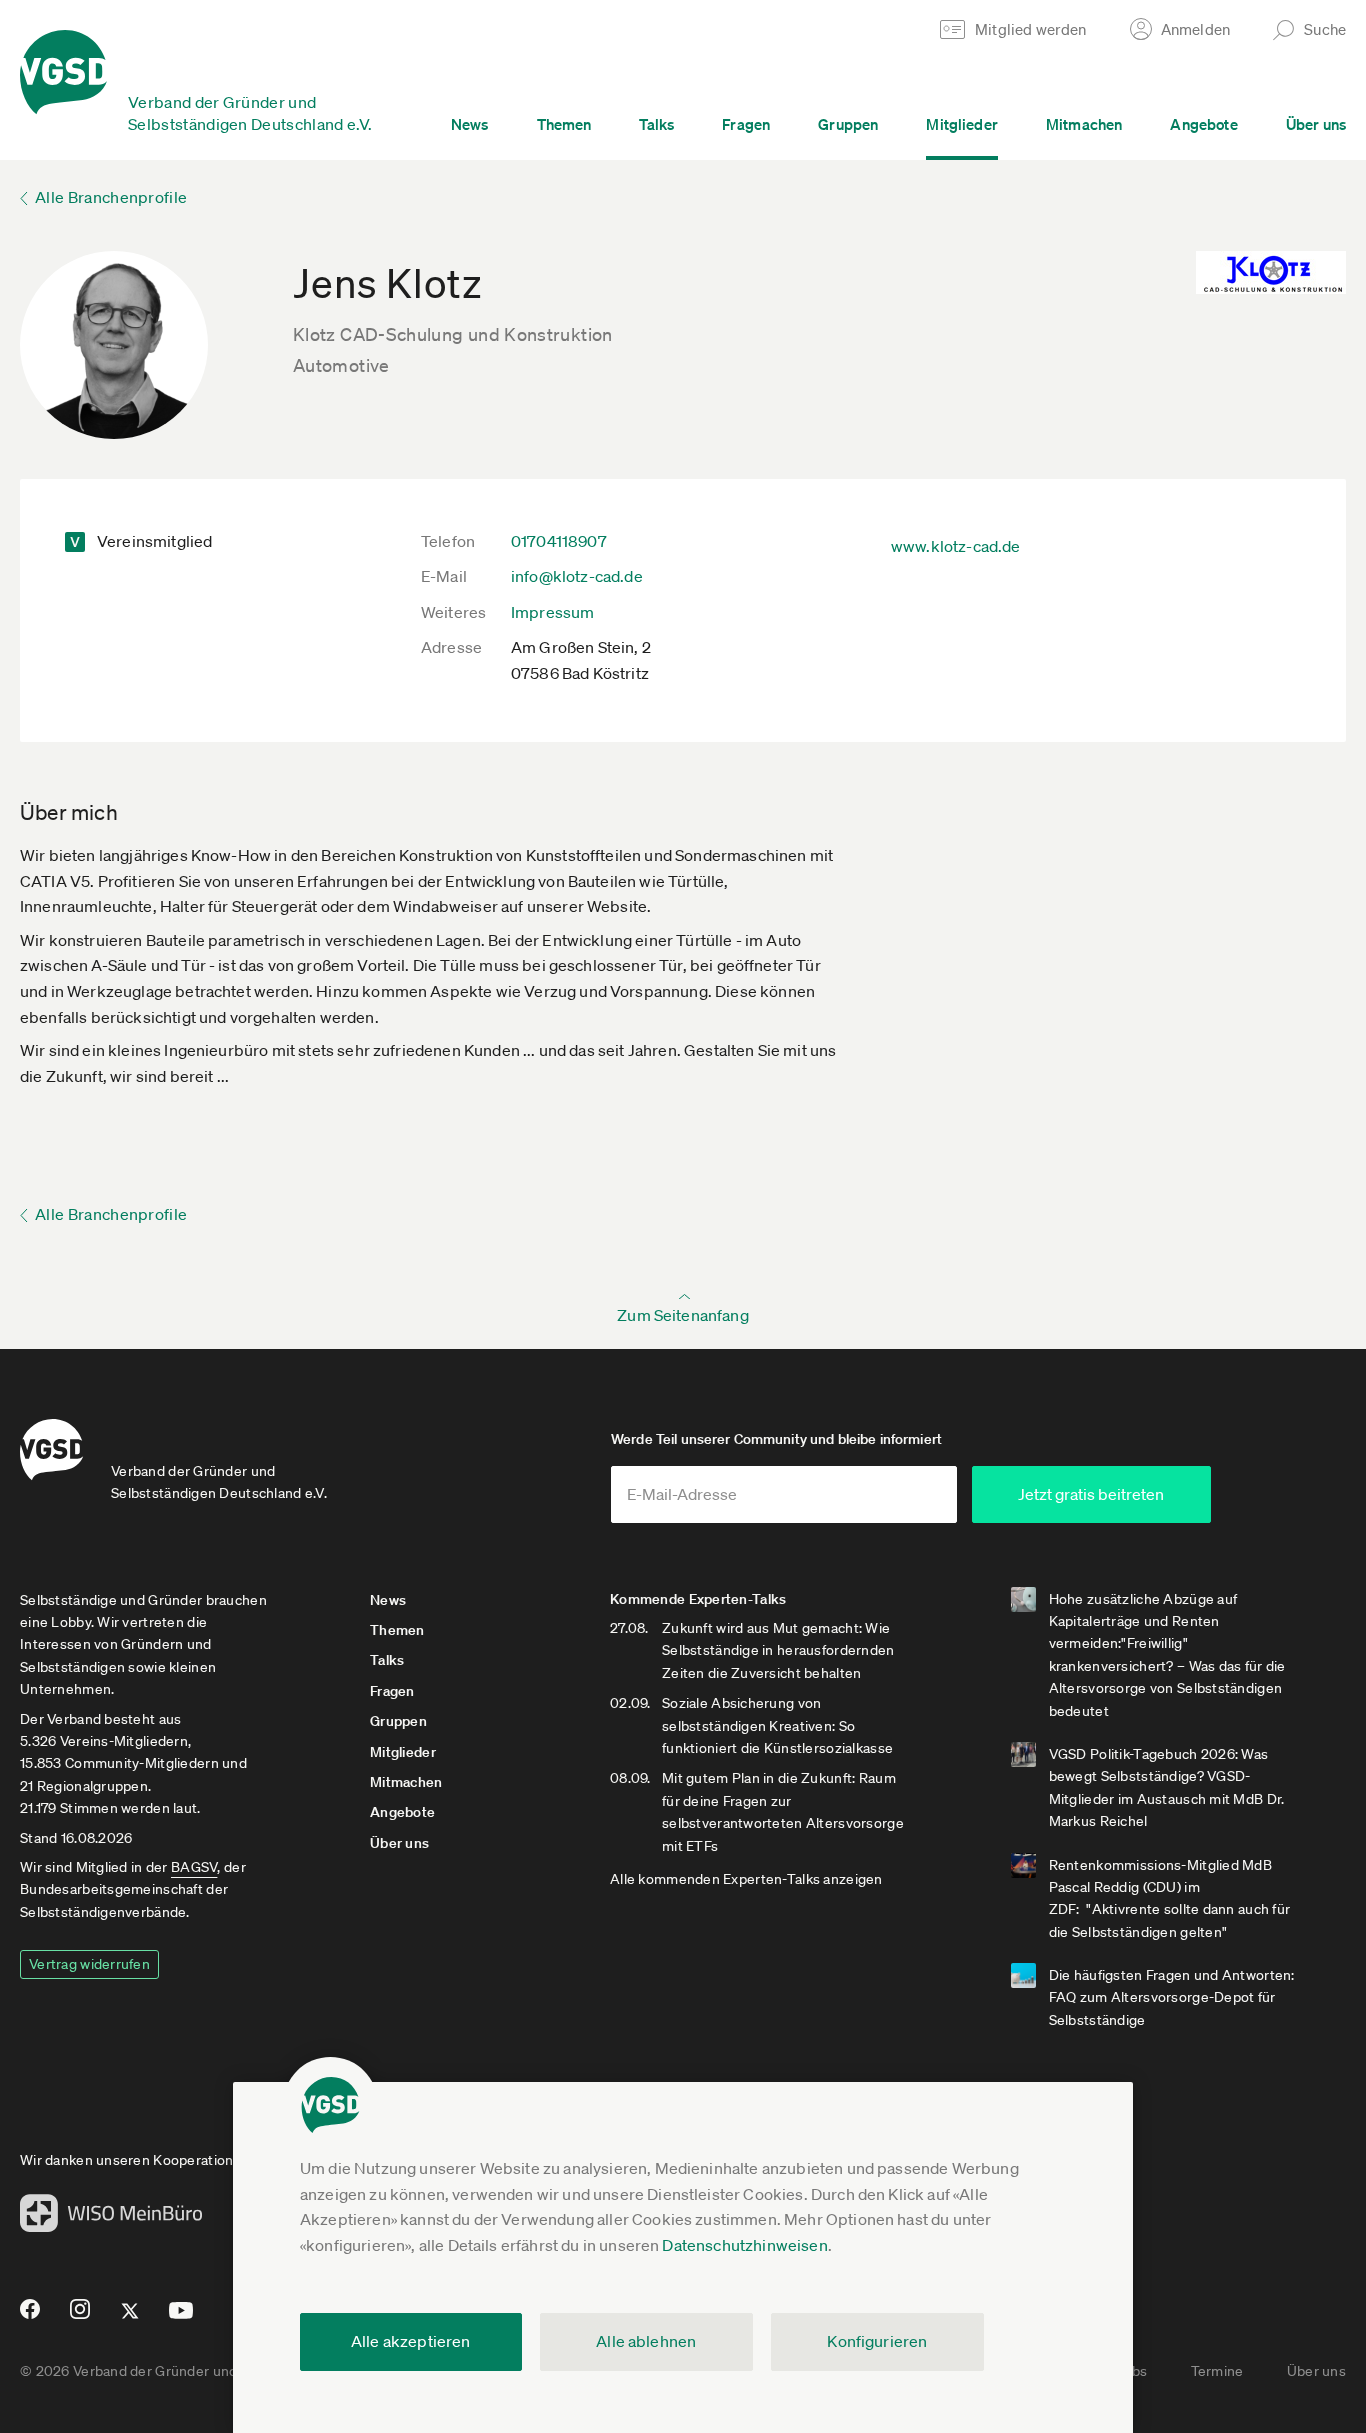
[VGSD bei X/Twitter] (130, 2319)
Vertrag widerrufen (89, 1964)
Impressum (552, 612)
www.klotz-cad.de (956, 546)
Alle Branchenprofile (111, 197)
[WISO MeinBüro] (111, 2219)
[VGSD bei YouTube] (181, 2318)
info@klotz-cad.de (577, 576)
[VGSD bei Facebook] (27, 2317)
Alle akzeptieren (411, 2341)
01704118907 (559, 541)
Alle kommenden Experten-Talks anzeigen (746, 1879)
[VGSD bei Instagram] (80, 2317)
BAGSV (194, 1867)
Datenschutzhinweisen (744, 2245)
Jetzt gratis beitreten (1091, 1494)
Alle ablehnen (646, 2341)
